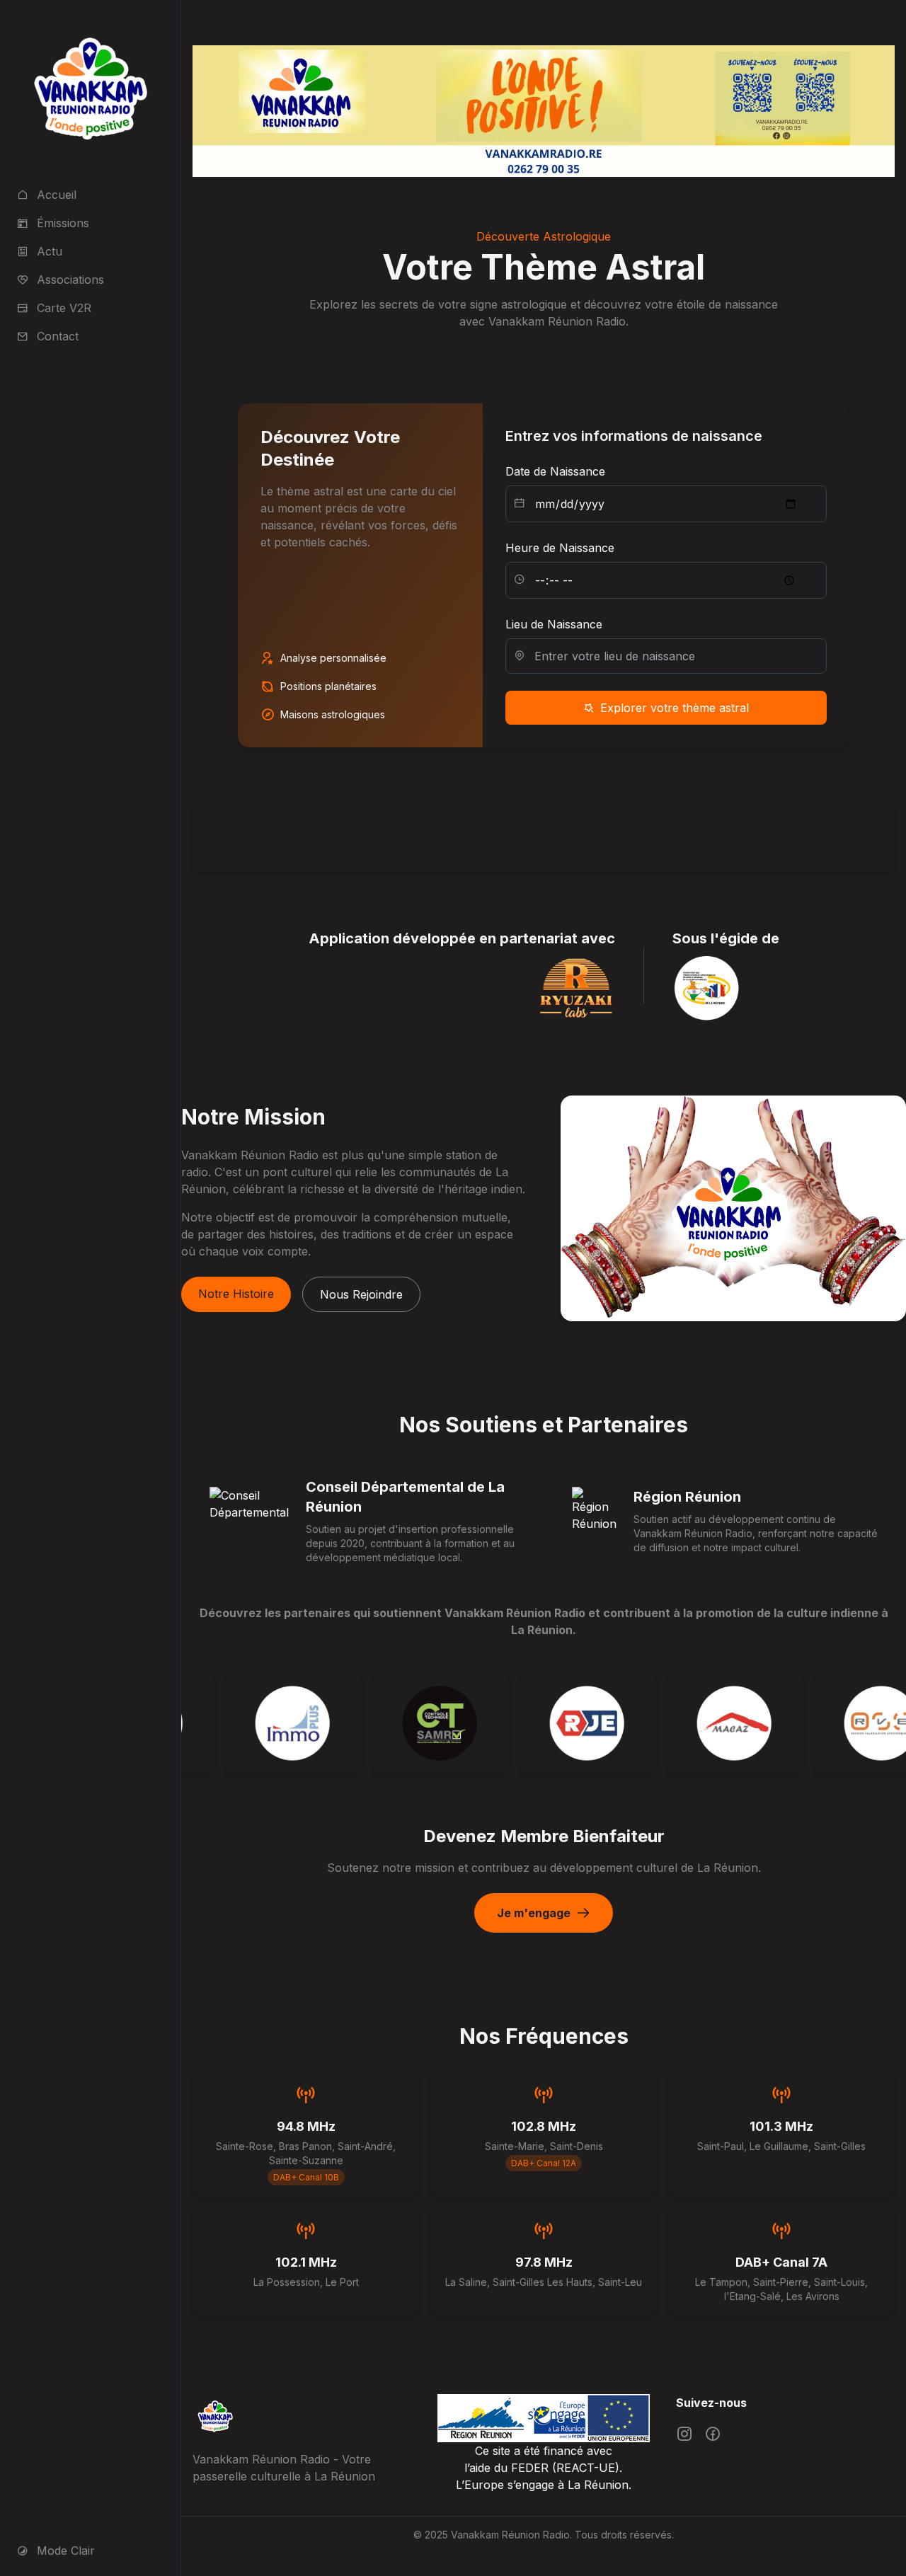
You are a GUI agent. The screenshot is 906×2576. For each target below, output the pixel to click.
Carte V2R (64, 308)
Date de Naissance (555, 471)
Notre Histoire (236, 1294)
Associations (70, 280)
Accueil (57, 195)
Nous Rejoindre (361, 1294)
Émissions (63, 223)
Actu (50, 251)
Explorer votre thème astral (675, 708)
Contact (58, 336)
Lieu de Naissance (554, 624)
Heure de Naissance (560, 548)
